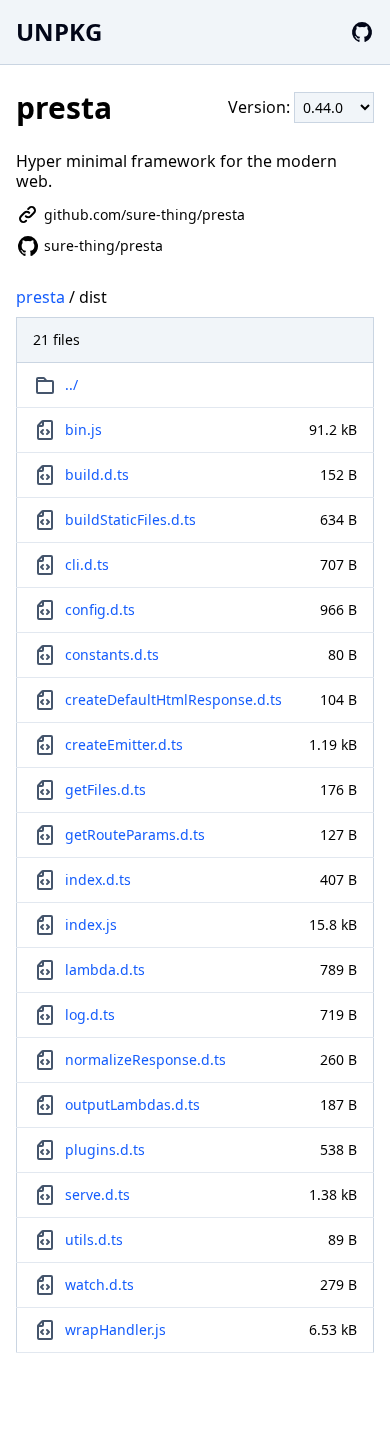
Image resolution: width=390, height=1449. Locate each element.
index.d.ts (98, 879)
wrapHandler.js (115, 1329)
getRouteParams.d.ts (135, 834)
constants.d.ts (112, 654)
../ (71, 384)
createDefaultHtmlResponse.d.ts (173, 699)
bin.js (83, 429)
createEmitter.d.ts (124, 744)
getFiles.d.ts (105, 789)
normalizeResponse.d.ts (145, 1059)
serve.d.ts (97, 1194)
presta (40, 297)
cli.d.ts (87, 564)
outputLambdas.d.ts (132, 1104)
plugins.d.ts (105, 1149)
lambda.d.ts (105, 969)
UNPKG (59, 31)
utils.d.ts (94, 1239)
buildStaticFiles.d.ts (130, 519)
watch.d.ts (99, 1284)
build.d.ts (97, 474)
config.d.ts (100, 609)
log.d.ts (90, 1014)
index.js (91, 924)
